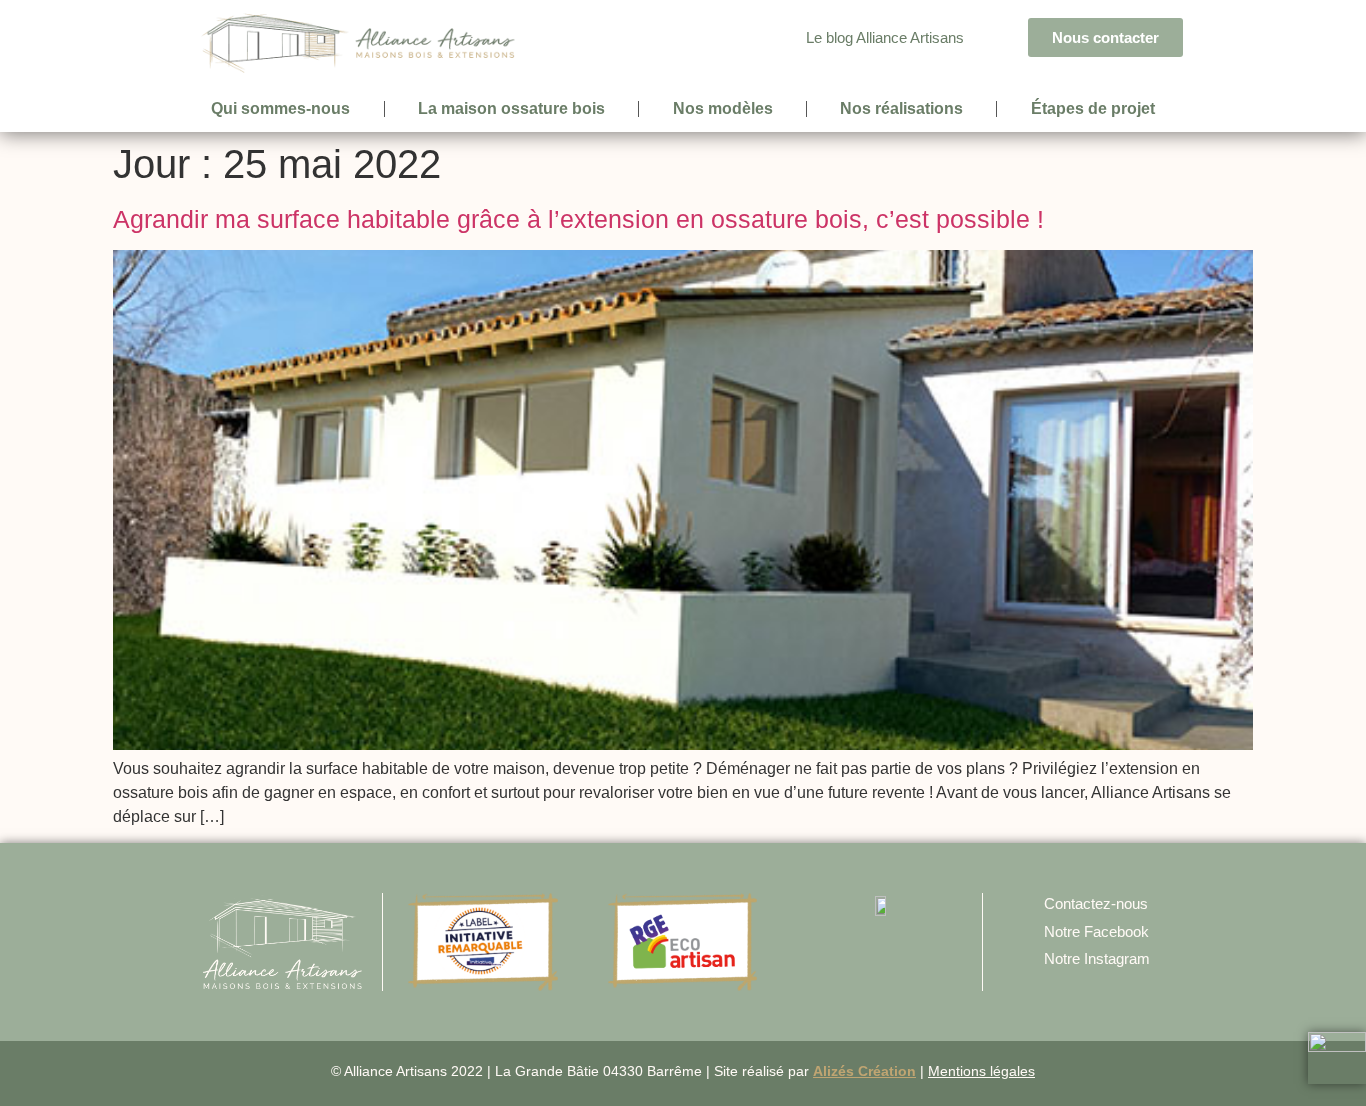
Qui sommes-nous (280, 108)
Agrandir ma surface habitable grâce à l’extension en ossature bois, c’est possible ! (578, 219)
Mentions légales (981, 1071)
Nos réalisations (901, 108)
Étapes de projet (1093, 108)
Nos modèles (723, 108)
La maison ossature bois (511, 108)
